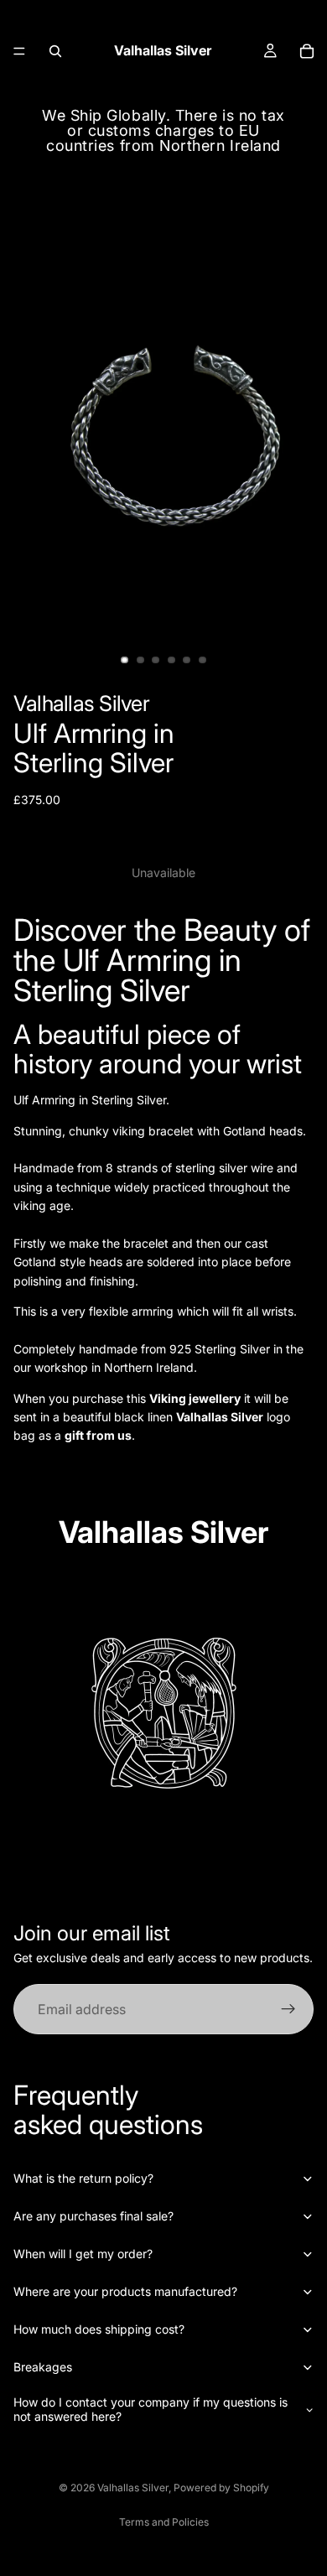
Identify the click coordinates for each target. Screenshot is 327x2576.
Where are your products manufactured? (125, 2291)
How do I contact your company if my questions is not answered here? (151, 2409)
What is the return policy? (83, 2178)
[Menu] (19, 51)
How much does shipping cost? (99, 2329)
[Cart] (307, 51)
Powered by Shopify (221, 2488)
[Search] (55, 51)
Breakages (43, 2367)
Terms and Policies (164, 2522)
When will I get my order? (83, 2254)
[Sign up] (288, 2009)
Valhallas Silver (133, 2488)
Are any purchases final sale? (93, 2216)
